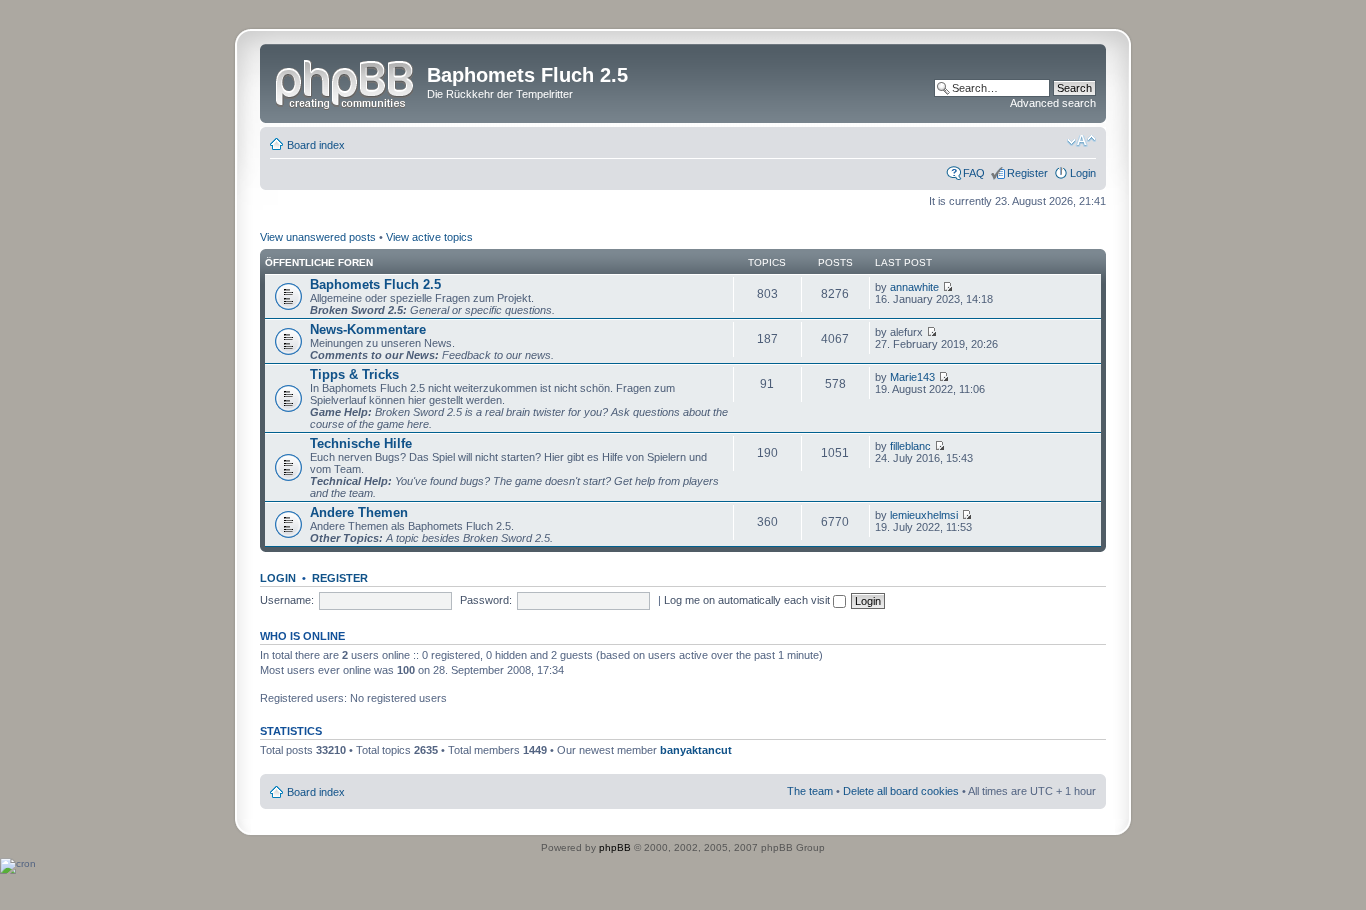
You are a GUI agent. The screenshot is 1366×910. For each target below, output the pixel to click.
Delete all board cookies (901, 791)
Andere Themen (359, 512)
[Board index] (346, 81)
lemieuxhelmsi (924, 515)
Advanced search (1053, 103)
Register (1027, 173)
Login (1083, 173)
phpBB (615, 847)
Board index (316, 145)
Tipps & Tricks (354, 374)
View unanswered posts (318, 237)
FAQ (974, 173)
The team (810, 791)
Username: (287, 600)
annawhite (914, 287)
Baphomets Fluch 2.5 (375, 284)
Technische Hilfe (361, 443)
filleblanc (910, 446)
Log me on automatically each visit (748, 600)
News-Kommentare (368, 329)
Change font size (1081, 141)
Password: (486, 600)
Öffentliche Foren (319, 262)
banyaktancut (696, 750)
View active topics (429, 237)
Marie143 (912, 377)
